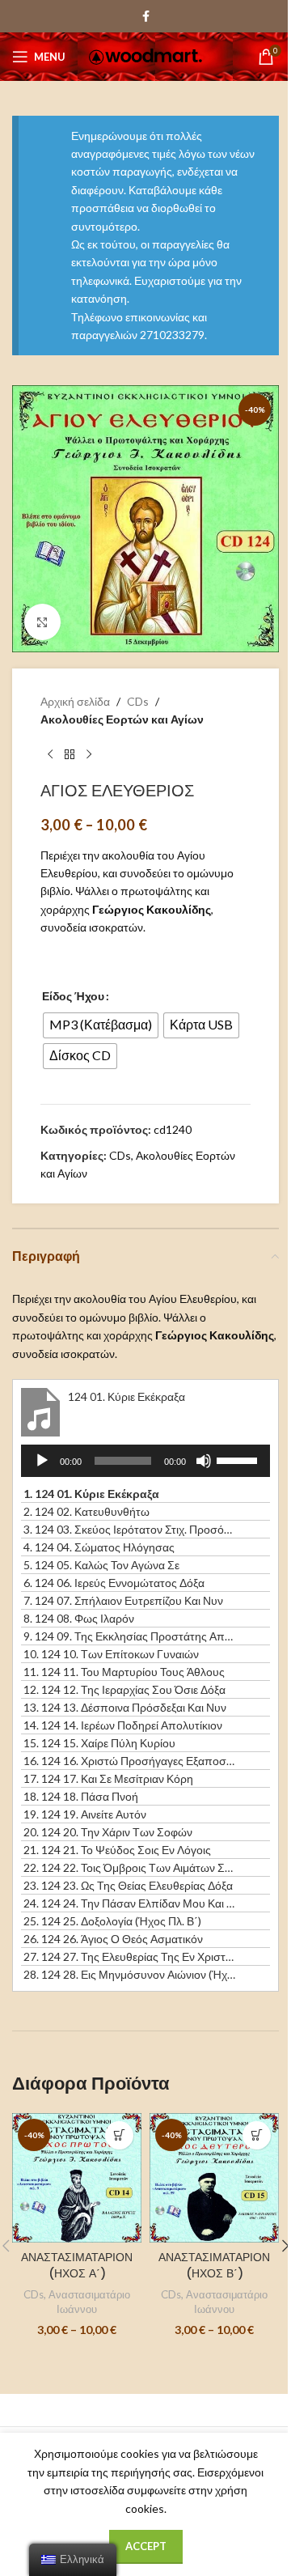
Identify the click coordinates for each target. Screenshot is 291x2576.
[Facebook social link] (145, 17)
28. (129, 1974)
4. (99, 1547)
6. (114, 1583)
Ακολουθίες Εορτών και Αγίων (122, 719)
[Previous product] (50, 755)
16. (129, 1761)
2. (86, 1511)
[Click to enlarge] (42, 622)
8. (79, 1618)
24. (129, 1903)
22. (129, 1867)
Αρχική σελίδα (75, 701)
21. (117, 1850)
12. (124, 1689)
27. (129, 1956)
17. (108, 1778)
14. (123, 1725)
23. (128, 1885)
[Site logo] (145, 55)
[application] (145, 1461)
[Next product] (89, 755)
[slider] (239, 1459)
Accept (146, 2546)
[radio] (101, 1025)
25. (112, 1921)
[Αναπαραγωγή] (42, 1470)
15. (99, 1743)
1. (91, 1494)
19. (85, 1814)
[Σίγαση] (204, 1470)
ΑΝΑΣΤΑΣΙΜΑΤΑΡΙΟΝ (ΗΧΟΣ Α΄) (77, 2265)
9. (129, 1636)
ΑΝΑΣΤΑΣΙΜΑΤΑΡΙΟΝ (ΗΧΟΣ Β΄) (214, 2265)
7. (123, 1600)
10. (111, 1654)
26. (113, 1939)
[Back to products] (70, 755)
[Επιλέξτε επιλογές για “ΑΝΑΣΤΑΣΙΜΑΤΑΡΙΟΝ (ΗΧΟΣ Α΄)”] (119, 2135)
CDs (138, 701)
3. (129, 1529)
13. (125, 1707)
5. (101, 1565)
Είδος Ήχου (73, 996)
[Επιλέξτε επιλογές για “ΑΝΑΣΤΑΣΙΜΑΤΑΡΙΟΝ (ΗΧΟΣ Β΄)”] (257, 2135)
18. (81, 1796)
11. (124, 1672)
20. (108, 1832)
